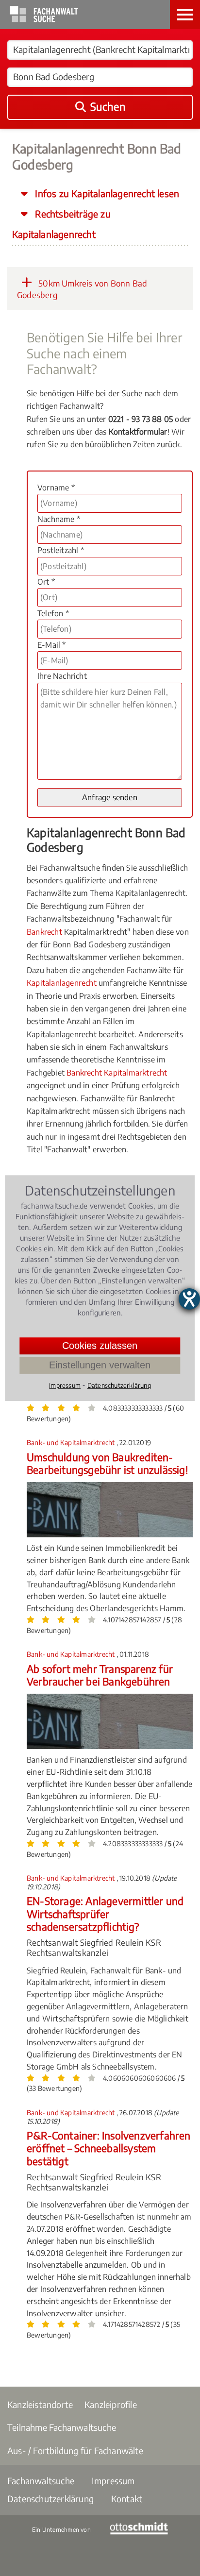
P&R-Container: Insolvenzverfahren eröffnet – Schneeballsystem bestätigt (109, 2148)
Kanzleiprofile (111, 2404)
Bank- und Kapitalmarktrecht (72, 1442)
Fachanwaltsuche (41, 2481)
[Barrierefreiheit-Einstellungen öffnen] (189, 1299)
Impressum (113, 2481)
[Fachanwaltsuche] (44, 19)
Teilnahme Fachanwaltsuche (62, 2427)
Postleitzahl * (61, 550)
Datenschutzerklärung (50, 2499)
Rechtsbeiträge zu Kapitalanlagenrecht (61, 224)
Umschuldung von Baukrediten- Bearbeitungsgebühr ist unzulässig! (107, 1463)
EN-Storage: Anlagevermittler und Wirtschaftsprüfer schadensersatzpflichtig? (105, 1914)
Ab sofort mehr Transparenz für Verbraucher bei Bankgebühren (100, 1675)
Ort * (46, 582)
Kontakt (127, 2499)
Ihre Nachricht (62, 676)
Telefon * (53, 613)
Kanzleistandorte (40, 2404)
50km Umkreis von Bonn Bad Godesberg (82, 289)
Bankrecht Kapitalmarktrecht (117, 1073)
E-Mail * (52, 645)
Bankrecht (44, 932)
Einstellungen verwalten (100, 1365)
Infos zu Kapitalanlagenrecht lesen (106, 193)
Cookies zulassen (100, 1346)
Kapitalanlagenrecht (62, 983)
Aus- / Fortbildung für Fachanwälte (75, 2450)
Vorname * (56, 488)
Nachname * (59, 519)
